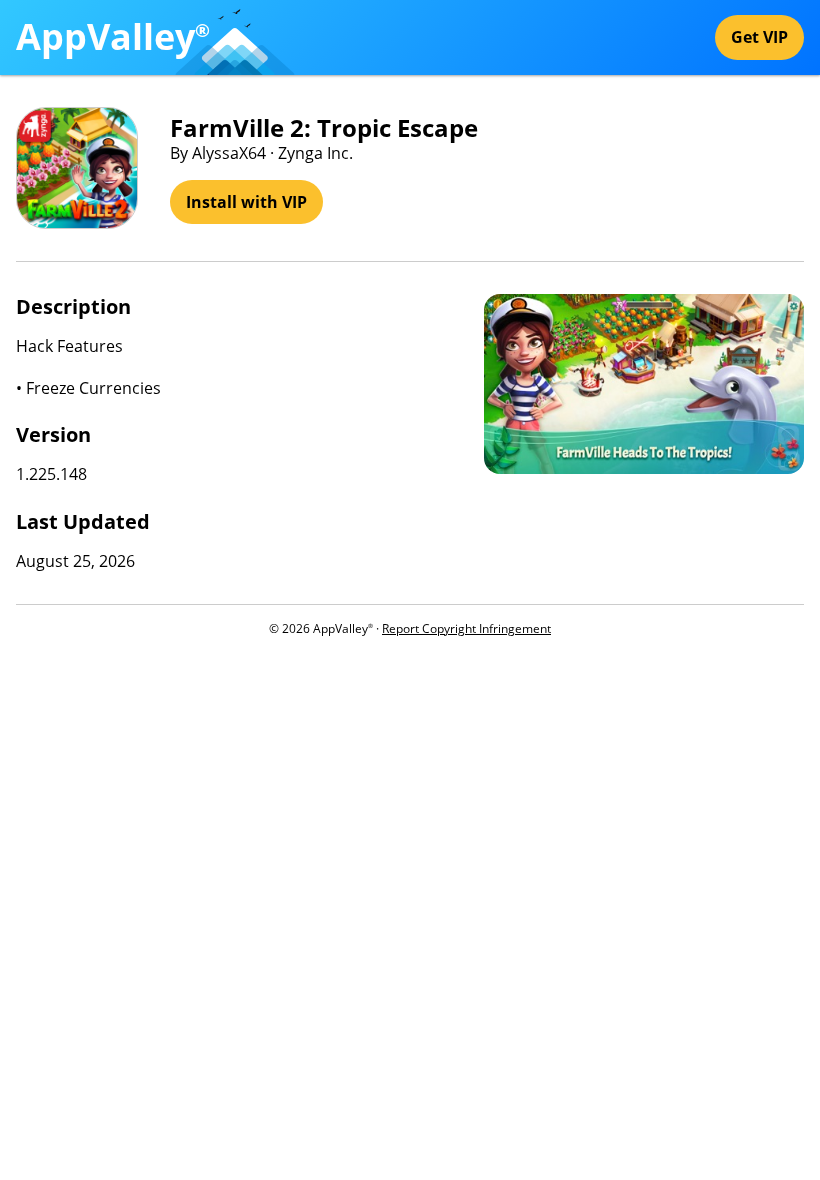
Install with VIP (246, 202)
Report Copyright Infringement (466, 628)
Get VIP (759, 37)
